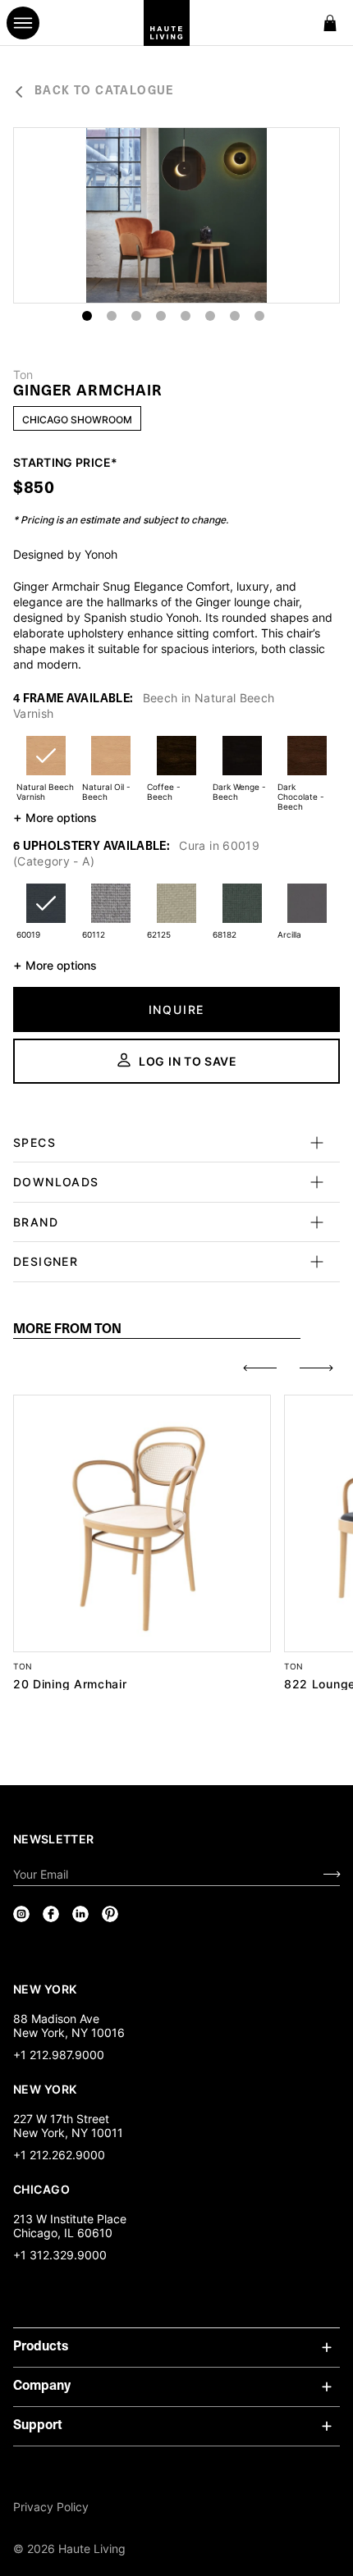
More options (55, 817)
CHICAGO (41, 2189)
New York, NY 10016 (69, 2032)
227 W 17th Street (61, 2119)
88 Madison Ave (56, 2019)
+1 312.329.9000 (60, 2255)
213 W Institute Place (70, 2219)
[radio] (46, 766)
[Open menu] (23, 23)
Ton (23, 375)
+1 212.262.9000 (59, 2155)
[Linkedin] (80, 1914)
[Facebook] (51, 1914)
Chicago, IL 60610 (63, 2233)
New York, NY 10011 (68, 2133)
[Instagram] (21, 1914)
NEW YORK (46, 1989)
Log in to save (188, 1061)
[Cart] (330, 23)
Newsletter (54, 1839)
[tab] (157, 1330)
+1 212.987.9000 (59, 2055)
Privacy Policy (51, 2507)
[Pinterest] (110, 1914)
